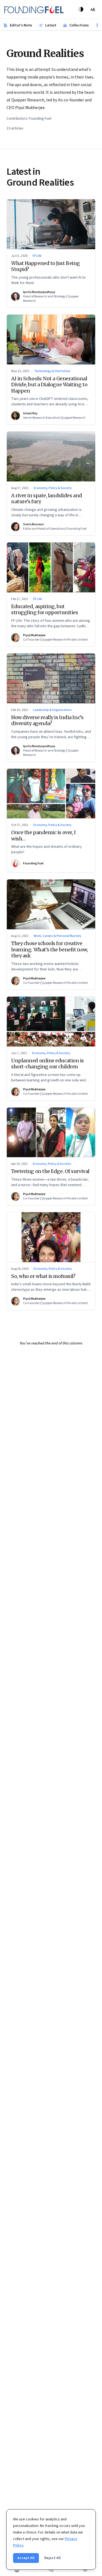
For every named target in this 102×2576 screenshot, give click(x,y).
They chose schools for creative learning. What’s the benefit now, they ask (49, 949)
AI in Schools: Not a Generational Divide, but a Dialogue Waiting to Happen (49, 385)
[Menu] (85, 2570)
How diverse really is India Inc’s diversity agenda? (47, 720)
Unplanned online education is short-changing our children (47, 1064)
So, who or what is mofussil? (43, 1276)
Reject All (52, 2558)
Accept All (26, 2558)
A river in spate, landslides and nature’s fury (47, 499)
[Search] (51, 2570)
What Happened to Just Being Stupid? (46, 266)
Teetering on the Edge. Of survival (50, 1171)
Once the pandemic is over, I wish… (43, 835)
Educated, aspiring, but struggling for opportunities (44, 610)
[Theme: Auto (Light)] (81, 9)
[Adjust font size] (93, 9)
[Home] (17, 2570)
